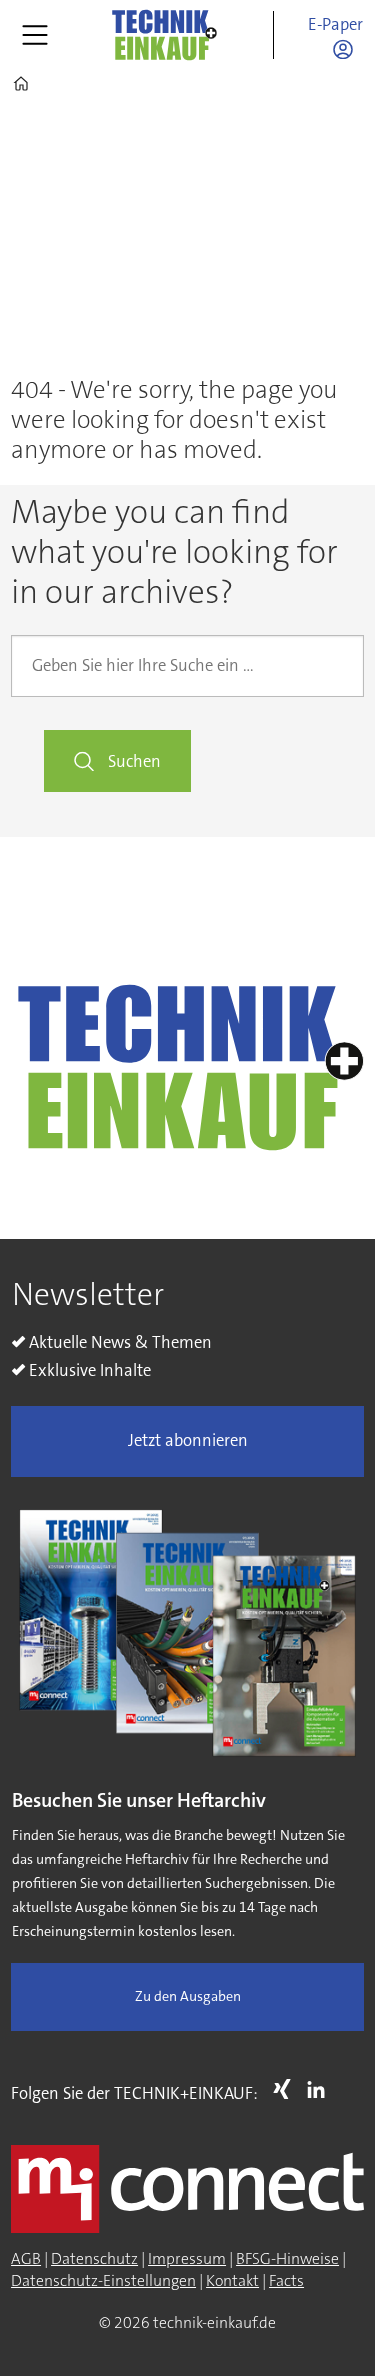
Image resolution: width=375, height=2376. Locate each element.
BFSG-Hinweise (287, 2259)
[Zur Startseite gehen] (163, 34)
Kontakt (232, 2281)
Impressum (187, 2259)
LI (321, 2089)
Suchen (134, 761)
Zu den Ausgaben (188, 1996)
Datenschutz (94, 2259)
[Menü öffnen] (35, 35)
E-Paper (335, 24)
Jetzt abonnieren (188, 1440)
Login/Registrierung (348, 49)
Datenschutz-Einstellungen (103, 2281)
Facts (286, 2281)
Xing (287, 2089)
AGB (26, 2259)
